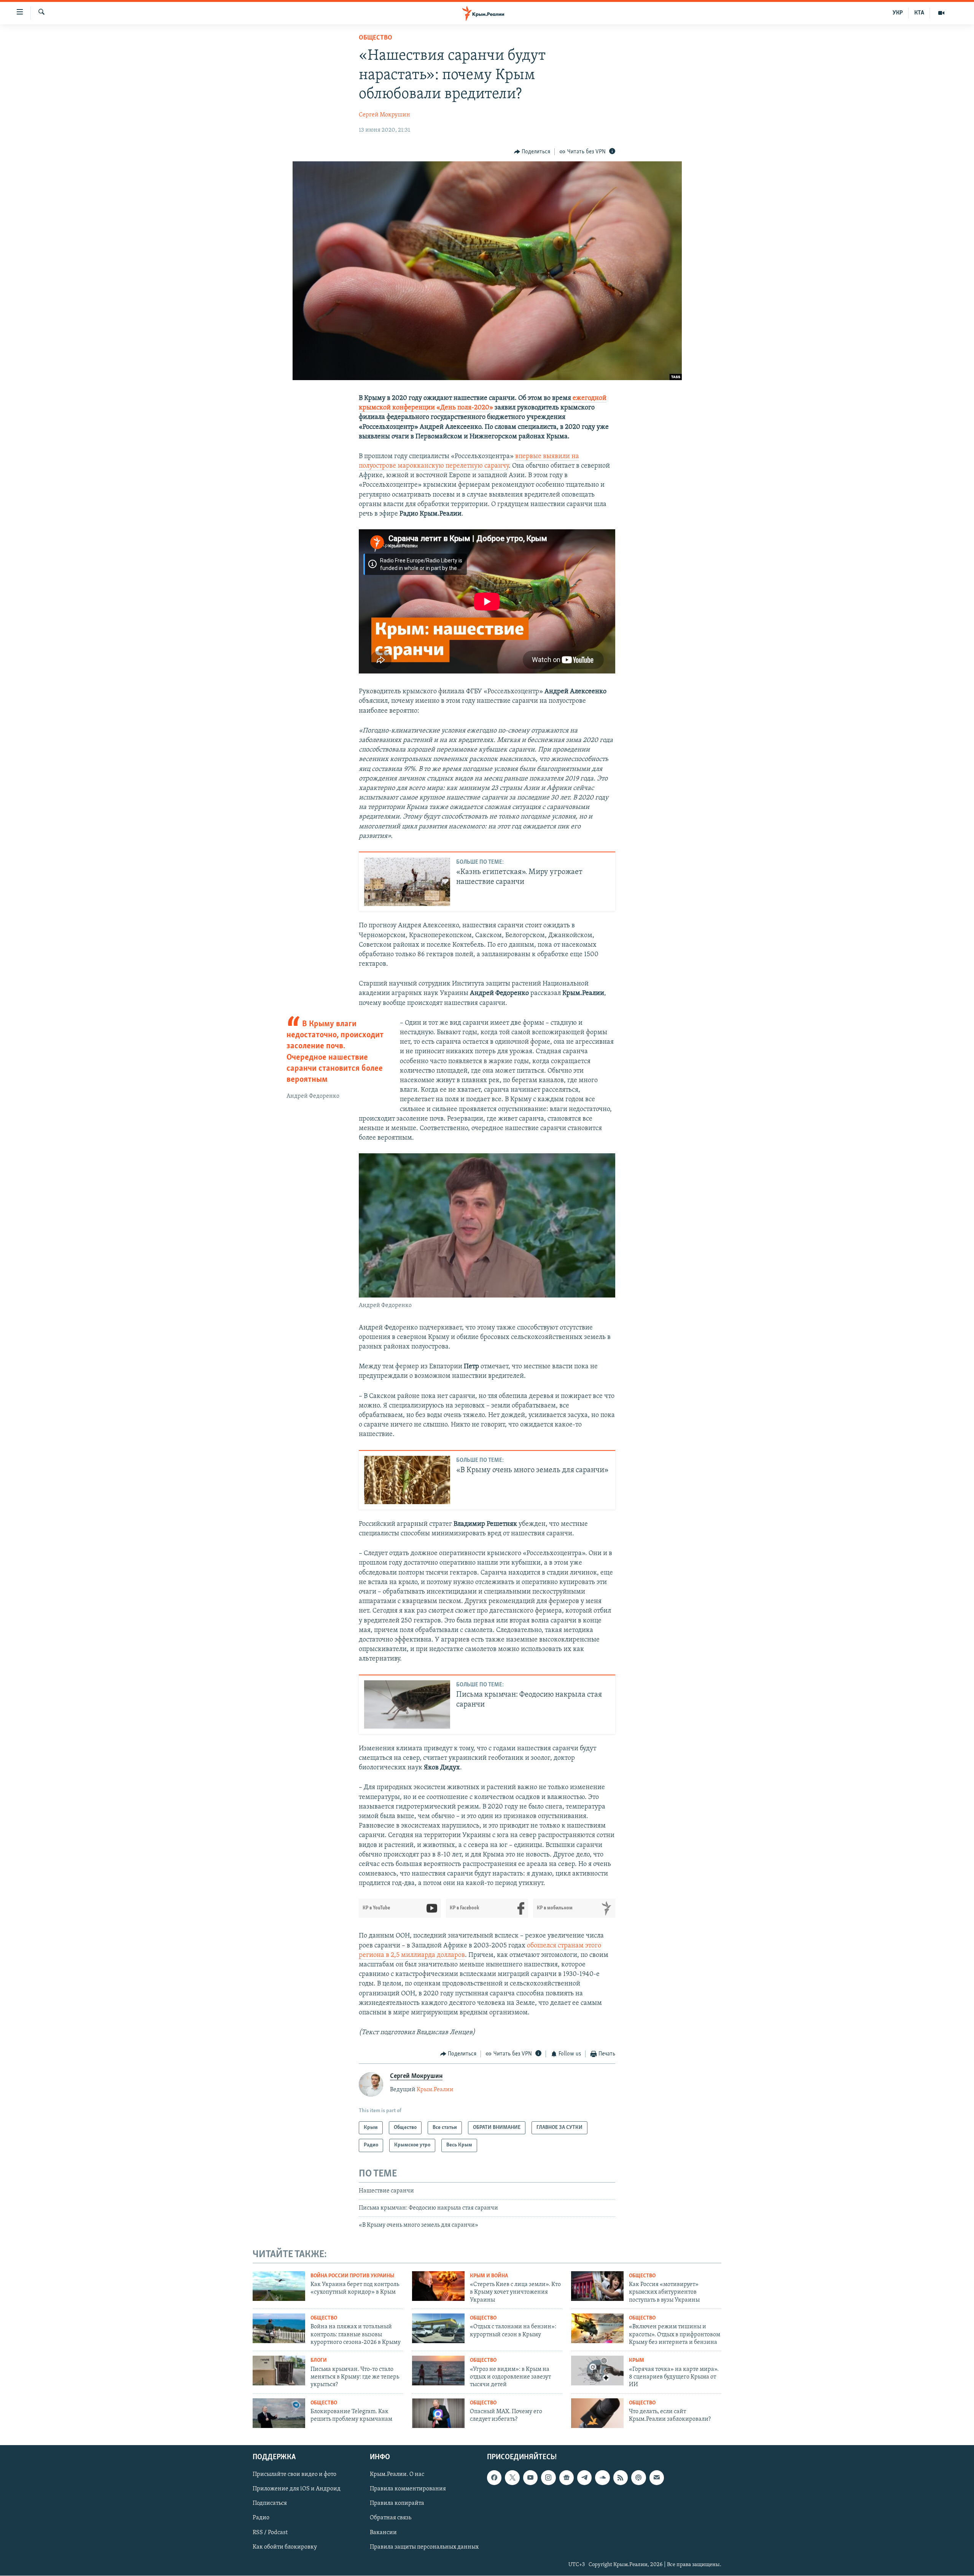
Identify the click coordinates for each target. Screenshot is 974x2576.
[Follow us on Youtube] (530, 2478)
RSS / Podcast (270, 2533)
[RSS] (621, 2478)
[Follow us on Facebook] (494, 2478)
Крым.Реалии (435, 2090)
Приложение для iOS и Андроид (297, 2489)
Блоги (319, 2360)
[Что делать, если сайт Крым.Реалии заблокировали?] (597, 2413)
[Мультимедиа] (941, 13)
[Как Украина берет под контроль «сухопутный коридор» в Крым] (279, 2286)
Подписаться (270, 2504)
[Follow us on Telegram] (584, 2478)
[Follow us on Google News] (567, 2478)
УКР (898, 13)
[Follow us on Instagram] (548, 2478)
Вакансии (383, 2533)
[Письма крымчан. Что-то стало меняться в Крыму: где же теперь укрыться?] (279, 2371)
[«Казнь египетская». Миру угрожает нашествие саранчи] (407, 882)
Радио (261, 2518)
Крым (637, 2360)
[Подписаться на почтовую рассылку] (657, 2478)
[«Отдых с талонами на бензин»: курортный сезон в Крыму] (438, 2328)
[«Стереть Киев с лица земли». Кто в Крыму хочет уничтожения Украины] (438, 2286)
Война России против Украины (352, 2276)
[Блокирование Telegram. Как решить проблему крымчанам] (279, 2413)
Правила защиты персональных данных (424, 2547)
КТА (919, 13)
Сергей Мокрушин (384, 115)
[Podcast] (638, 2478)
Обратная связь (391, 2518)
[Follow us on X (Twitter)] (512, 2478)
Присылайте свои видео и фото (294, 2475)
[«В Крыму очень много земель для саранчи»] (407, 1480)
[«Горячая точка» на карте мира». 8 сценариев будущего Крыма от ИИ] (597, 2371)
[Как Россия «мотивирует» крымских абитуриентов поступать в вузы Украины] (597, 2286)
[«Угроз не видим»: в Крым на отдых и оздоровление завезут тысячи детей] (438, 2371)
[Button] (532, 152)
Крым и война (489, 2276)
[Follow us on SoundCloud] (602, 2478)
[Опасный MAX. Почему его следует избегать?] (438, 2413)
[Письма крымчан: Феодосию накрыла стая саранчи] (407, 1704)
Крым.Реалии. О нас (397, 2475)
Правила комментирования (408, 2489)
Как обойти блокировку (285, 2547)
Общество (376, 38)
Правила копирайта (397, 2504)
